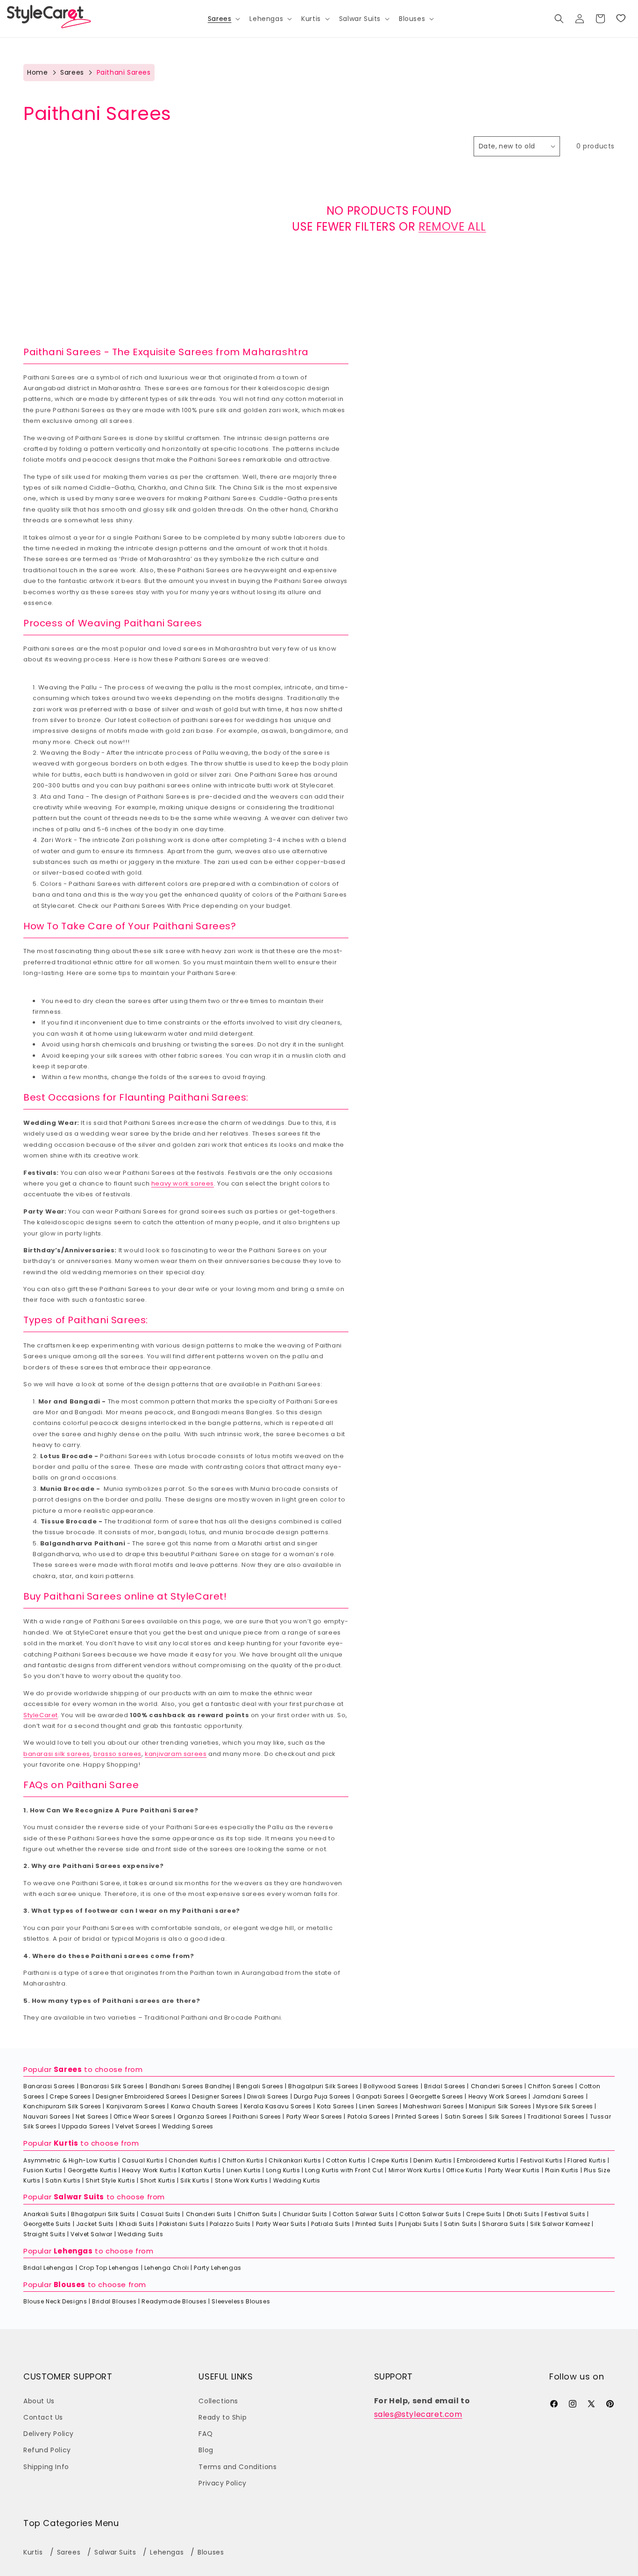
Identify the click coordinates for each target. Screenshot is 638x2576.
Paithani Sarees (257, 2116)
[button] (223, 19)
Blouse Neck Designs (55, 2301)
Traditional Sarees (556, 2116)
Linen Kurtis (244, 2170)
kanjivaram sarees (176, 1754)
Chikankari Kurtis (295, 2160)
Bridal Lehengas (49, 2268)
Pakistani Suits (182, 2224)
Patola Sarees (369, 2116)
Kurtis (66, 2143)
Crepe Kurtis (390, 2160)
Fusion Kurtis (43, 2170)
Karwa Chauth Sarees (205, 2106)
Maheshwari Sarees (433, 2106)
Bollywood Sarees (391, 2086)
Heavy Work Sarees (498, 2096)
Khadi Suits (137, 2224)
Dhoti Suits (523, 2214)
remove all (452, 227)
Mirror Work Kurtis (415, 2170)
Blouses (70, 2285)
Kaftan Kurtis (202, 2170)
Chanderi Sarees (497, 2086)
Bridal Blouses (114, 2301)
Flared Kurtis (587, 2160)
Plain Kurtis (562, 2170)
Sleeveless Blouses (241, 2301)
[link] (621, 19)
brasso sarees (117, 1754)
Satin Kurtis (63, 2180)
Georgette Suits (47, 2224)
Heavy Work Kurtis (149, 2170)
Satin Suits (461, 2224)
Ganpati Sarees (380, 2096)
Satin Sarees (464, 2116)
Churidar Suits (305, 2214)
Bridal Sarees (445, 2086)
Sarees (72, 72)
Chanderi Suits (209, 2214)
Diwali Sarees (268, 2096)
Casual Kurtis (143, 2160)
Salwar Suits (79, 2197)
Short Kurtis (158, 2180)
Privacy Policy (222, 2483)
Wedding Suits (141, 2234)
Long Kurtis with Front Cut (344, 2170)
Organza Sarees (202, 2116)
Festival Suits (565, 2214)
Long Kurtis (283, 2170)
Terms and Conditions (237, 2467)
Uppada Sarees (86, 2126)
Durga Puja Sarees (322, 2096)
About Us (39, 2401)
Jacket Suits (95, 2224)
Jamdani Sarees (558, 2096)
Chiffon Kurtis (243, 2160)
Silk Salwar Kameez (560, 2224)
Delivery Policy (49, 2434)
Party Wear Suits (281, 2224)
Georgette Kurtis (92, 2170)
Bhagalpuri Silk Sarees (323, 2086)
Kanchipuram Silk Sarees (62, 2106)
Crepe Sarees (70, 2096)
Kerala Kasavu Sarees (278, 2106)
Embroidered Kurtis (486, 2160)
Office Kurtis (464, 2170)
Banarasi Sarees (49, 2086)
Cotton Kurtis (346, 2160)
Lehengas (73, 2251)
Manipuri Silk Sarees (500, 2106)
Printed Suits (375, 2224)
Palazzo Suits (230, 2224)
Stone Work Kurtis (241, 2180)
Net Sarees (92, 2116)
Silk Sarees (506, 2116)
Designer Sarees (217, 2096)
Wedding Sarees (188, 2126)
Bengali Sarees (260, 2086)
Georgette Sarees (436, 2096)
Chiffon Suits (257, 2214)
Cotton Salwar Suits (363, 2214)
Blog (206, 2450)
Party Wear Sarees (314, 2116)
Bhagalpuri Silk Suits (103, 2214)
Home (37, 72)
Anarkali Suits (45, 2214)
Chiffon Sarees (551, 2086)
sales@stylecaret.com (418, 2414)
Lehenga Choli (167, 2268)
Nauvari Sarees (47, 2116)
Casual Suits (161, 2214)
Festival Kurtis (542, 2160)
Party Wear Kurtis (514, 2170)
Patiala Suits (331, 2224)
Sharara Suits (503, 2224)
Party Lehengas (217, 2268)
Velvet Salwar (92, 2234)
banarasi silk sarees (57, 1754)
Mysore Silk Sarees (565, 2106)
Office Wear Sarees (143, 2116)
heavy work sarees (183, 1183)
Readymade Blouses (174, 2301)
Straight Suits (44, 2234)
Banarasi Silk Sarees (112, 2086)
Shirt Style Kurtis (110, 2180)
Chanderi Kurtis (193, 2160)
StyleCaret (41, 1715)
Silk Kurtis (195, 2180)
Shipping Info (46, 2467)
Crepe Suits (484, 2214)
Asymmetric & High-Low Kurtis (70, 2160)
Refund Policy (47, 2450)
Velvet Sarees (136, 2126)
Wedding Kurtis (297, 2180)
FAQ (206, 2434)
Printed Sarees (417, 2116)
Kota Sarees (336, 2106)
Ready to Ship (223, 2417)
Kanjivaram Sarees (136, 2106)
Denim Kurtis (432, 2160)
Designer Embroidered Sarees (141, 2096)
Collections (218, 2401)
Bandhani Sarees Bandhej (191, 2086)
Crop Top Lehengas (109, 2268)
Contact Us (43, 2417)
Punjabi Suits (418, 2224)
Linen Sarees (379, 2106)
